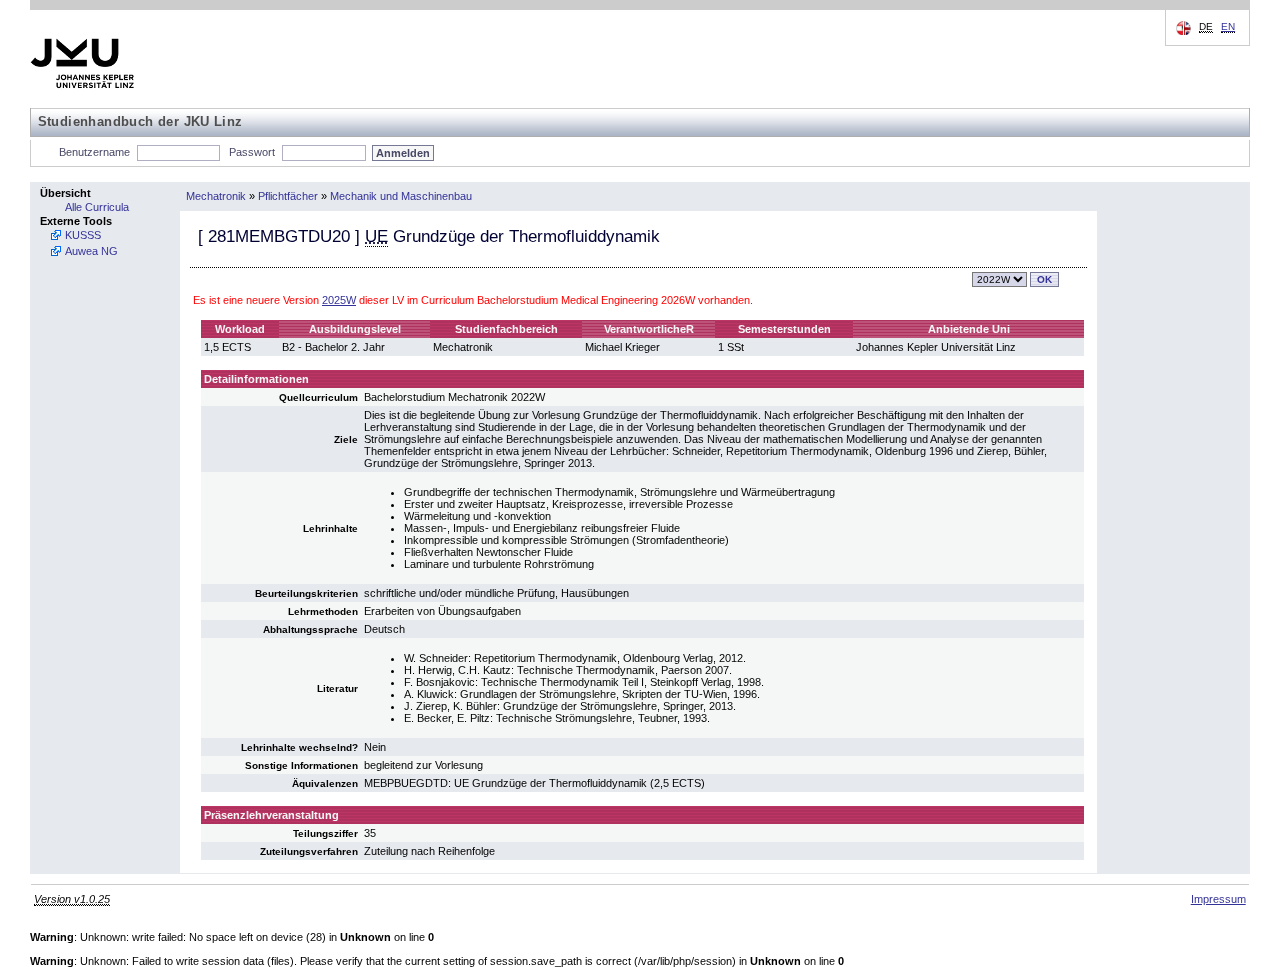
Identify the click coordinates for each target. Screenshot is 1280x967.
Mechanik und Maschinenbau (401, 196)
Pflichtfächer (288, 196)
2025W (339, 300)
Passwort (252, 152)
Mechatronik (216, 196)
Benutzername (94, 152)
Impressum (1218, 899)
